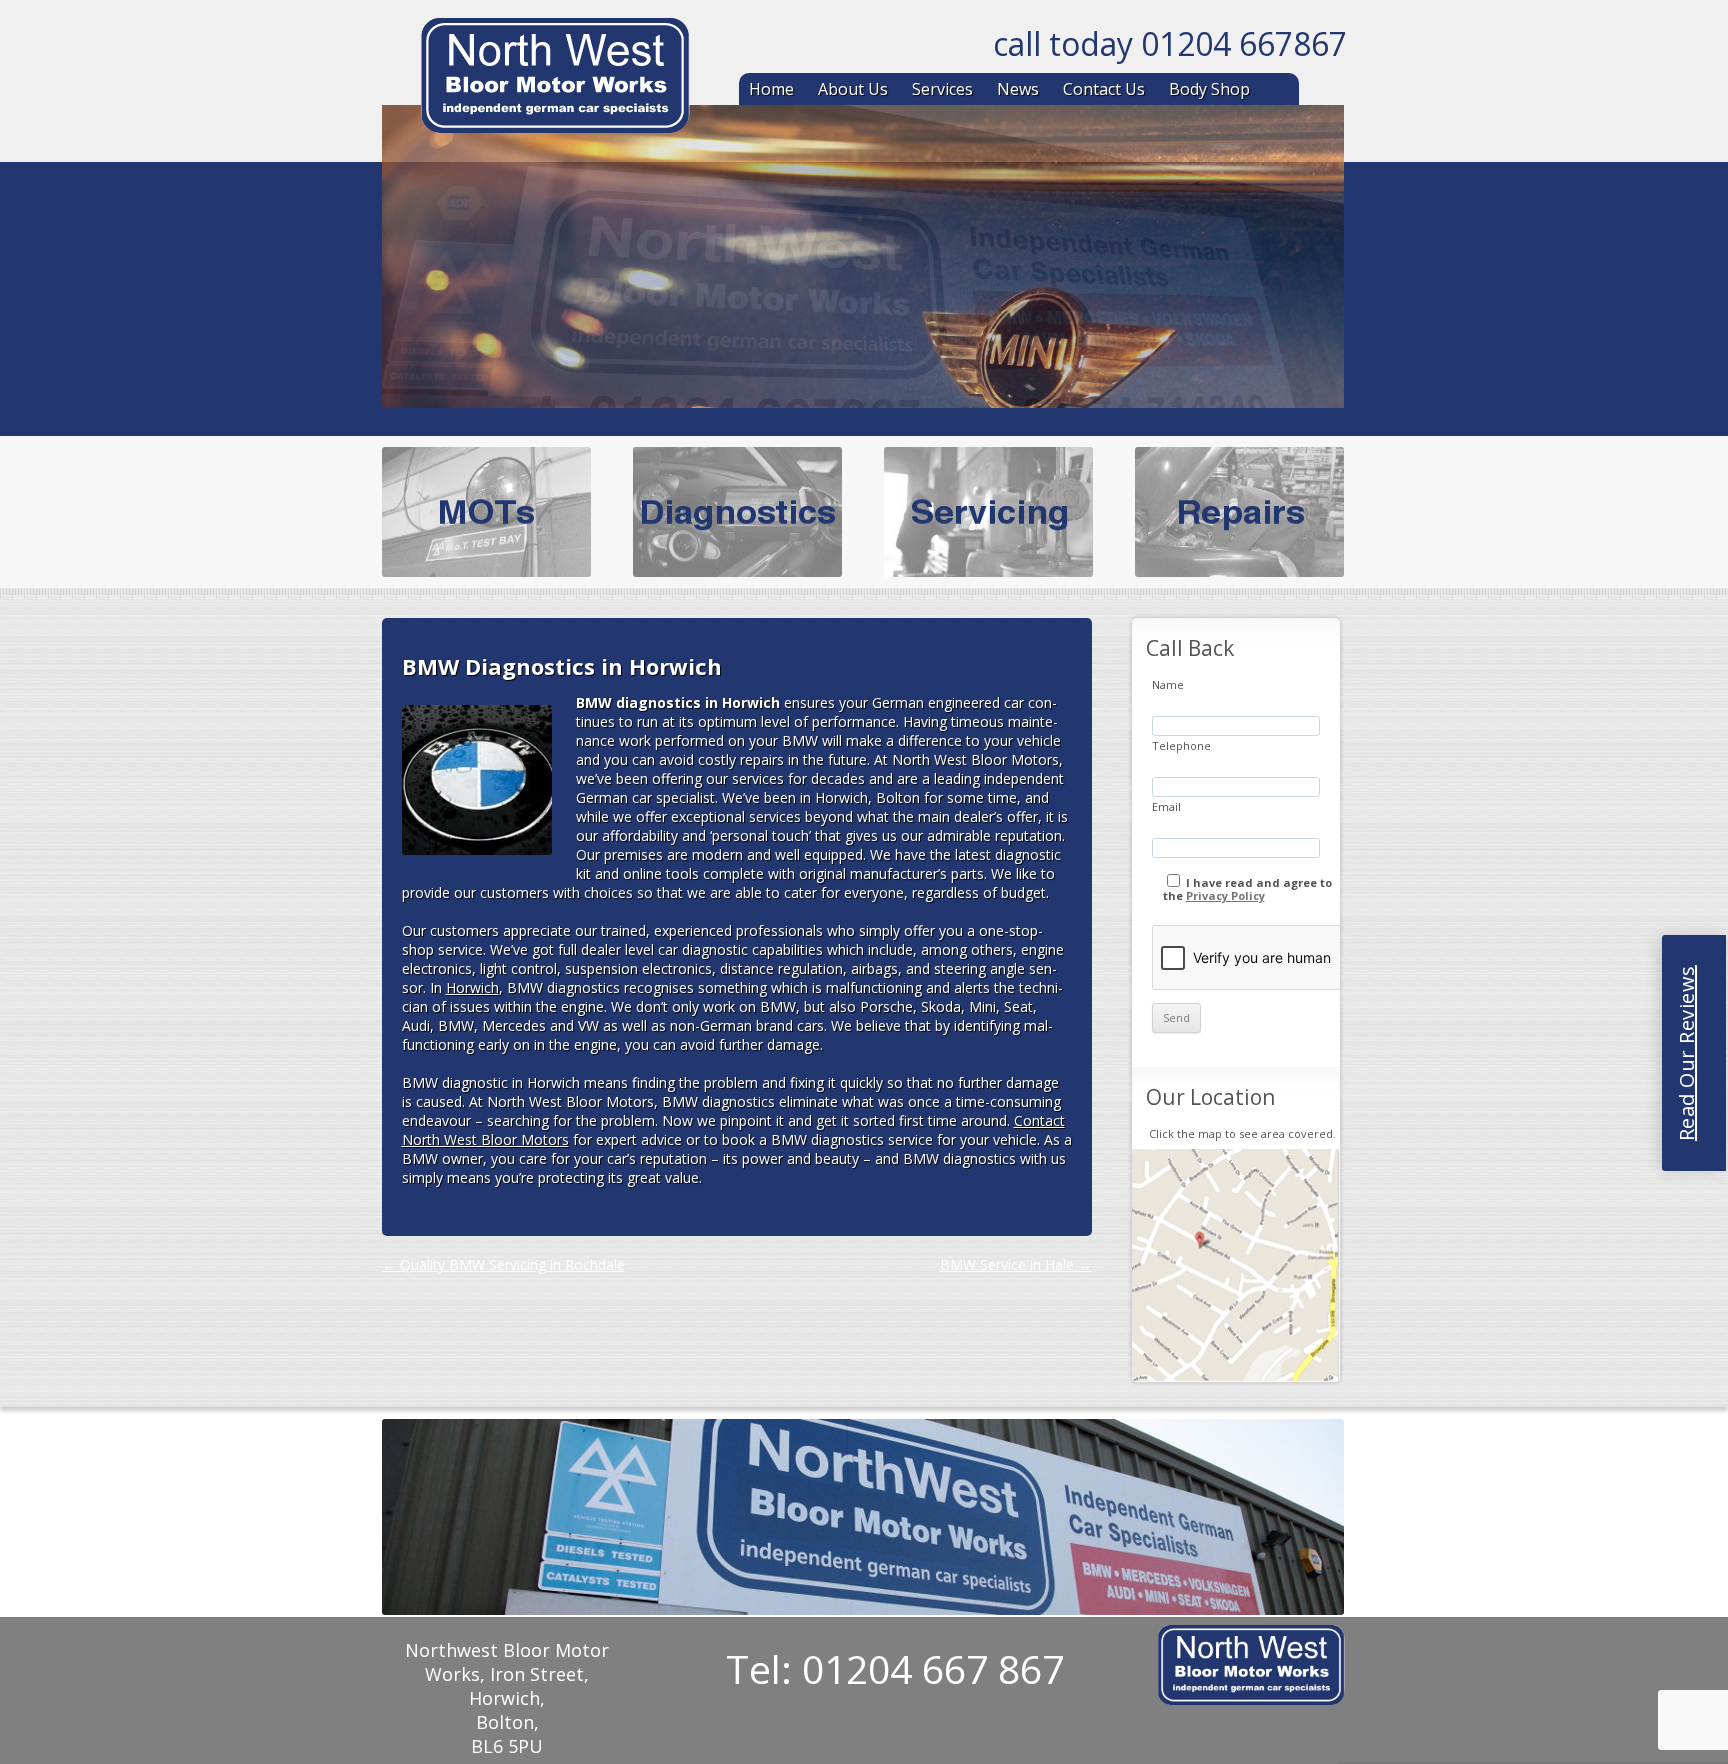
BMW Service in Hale (1016, 1264)
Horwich (472, 987)
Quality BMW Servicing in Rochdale (503, 1264)
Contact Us (1104, 89)
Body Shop (1209, 89)
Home (771, 89)
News (1018, 89)
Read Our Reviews (1686, 1053)
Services (942, 89)
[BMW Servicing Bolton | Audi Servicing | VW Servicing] (555, 79)
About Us (853, 89)
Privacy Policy (1225, 895)
